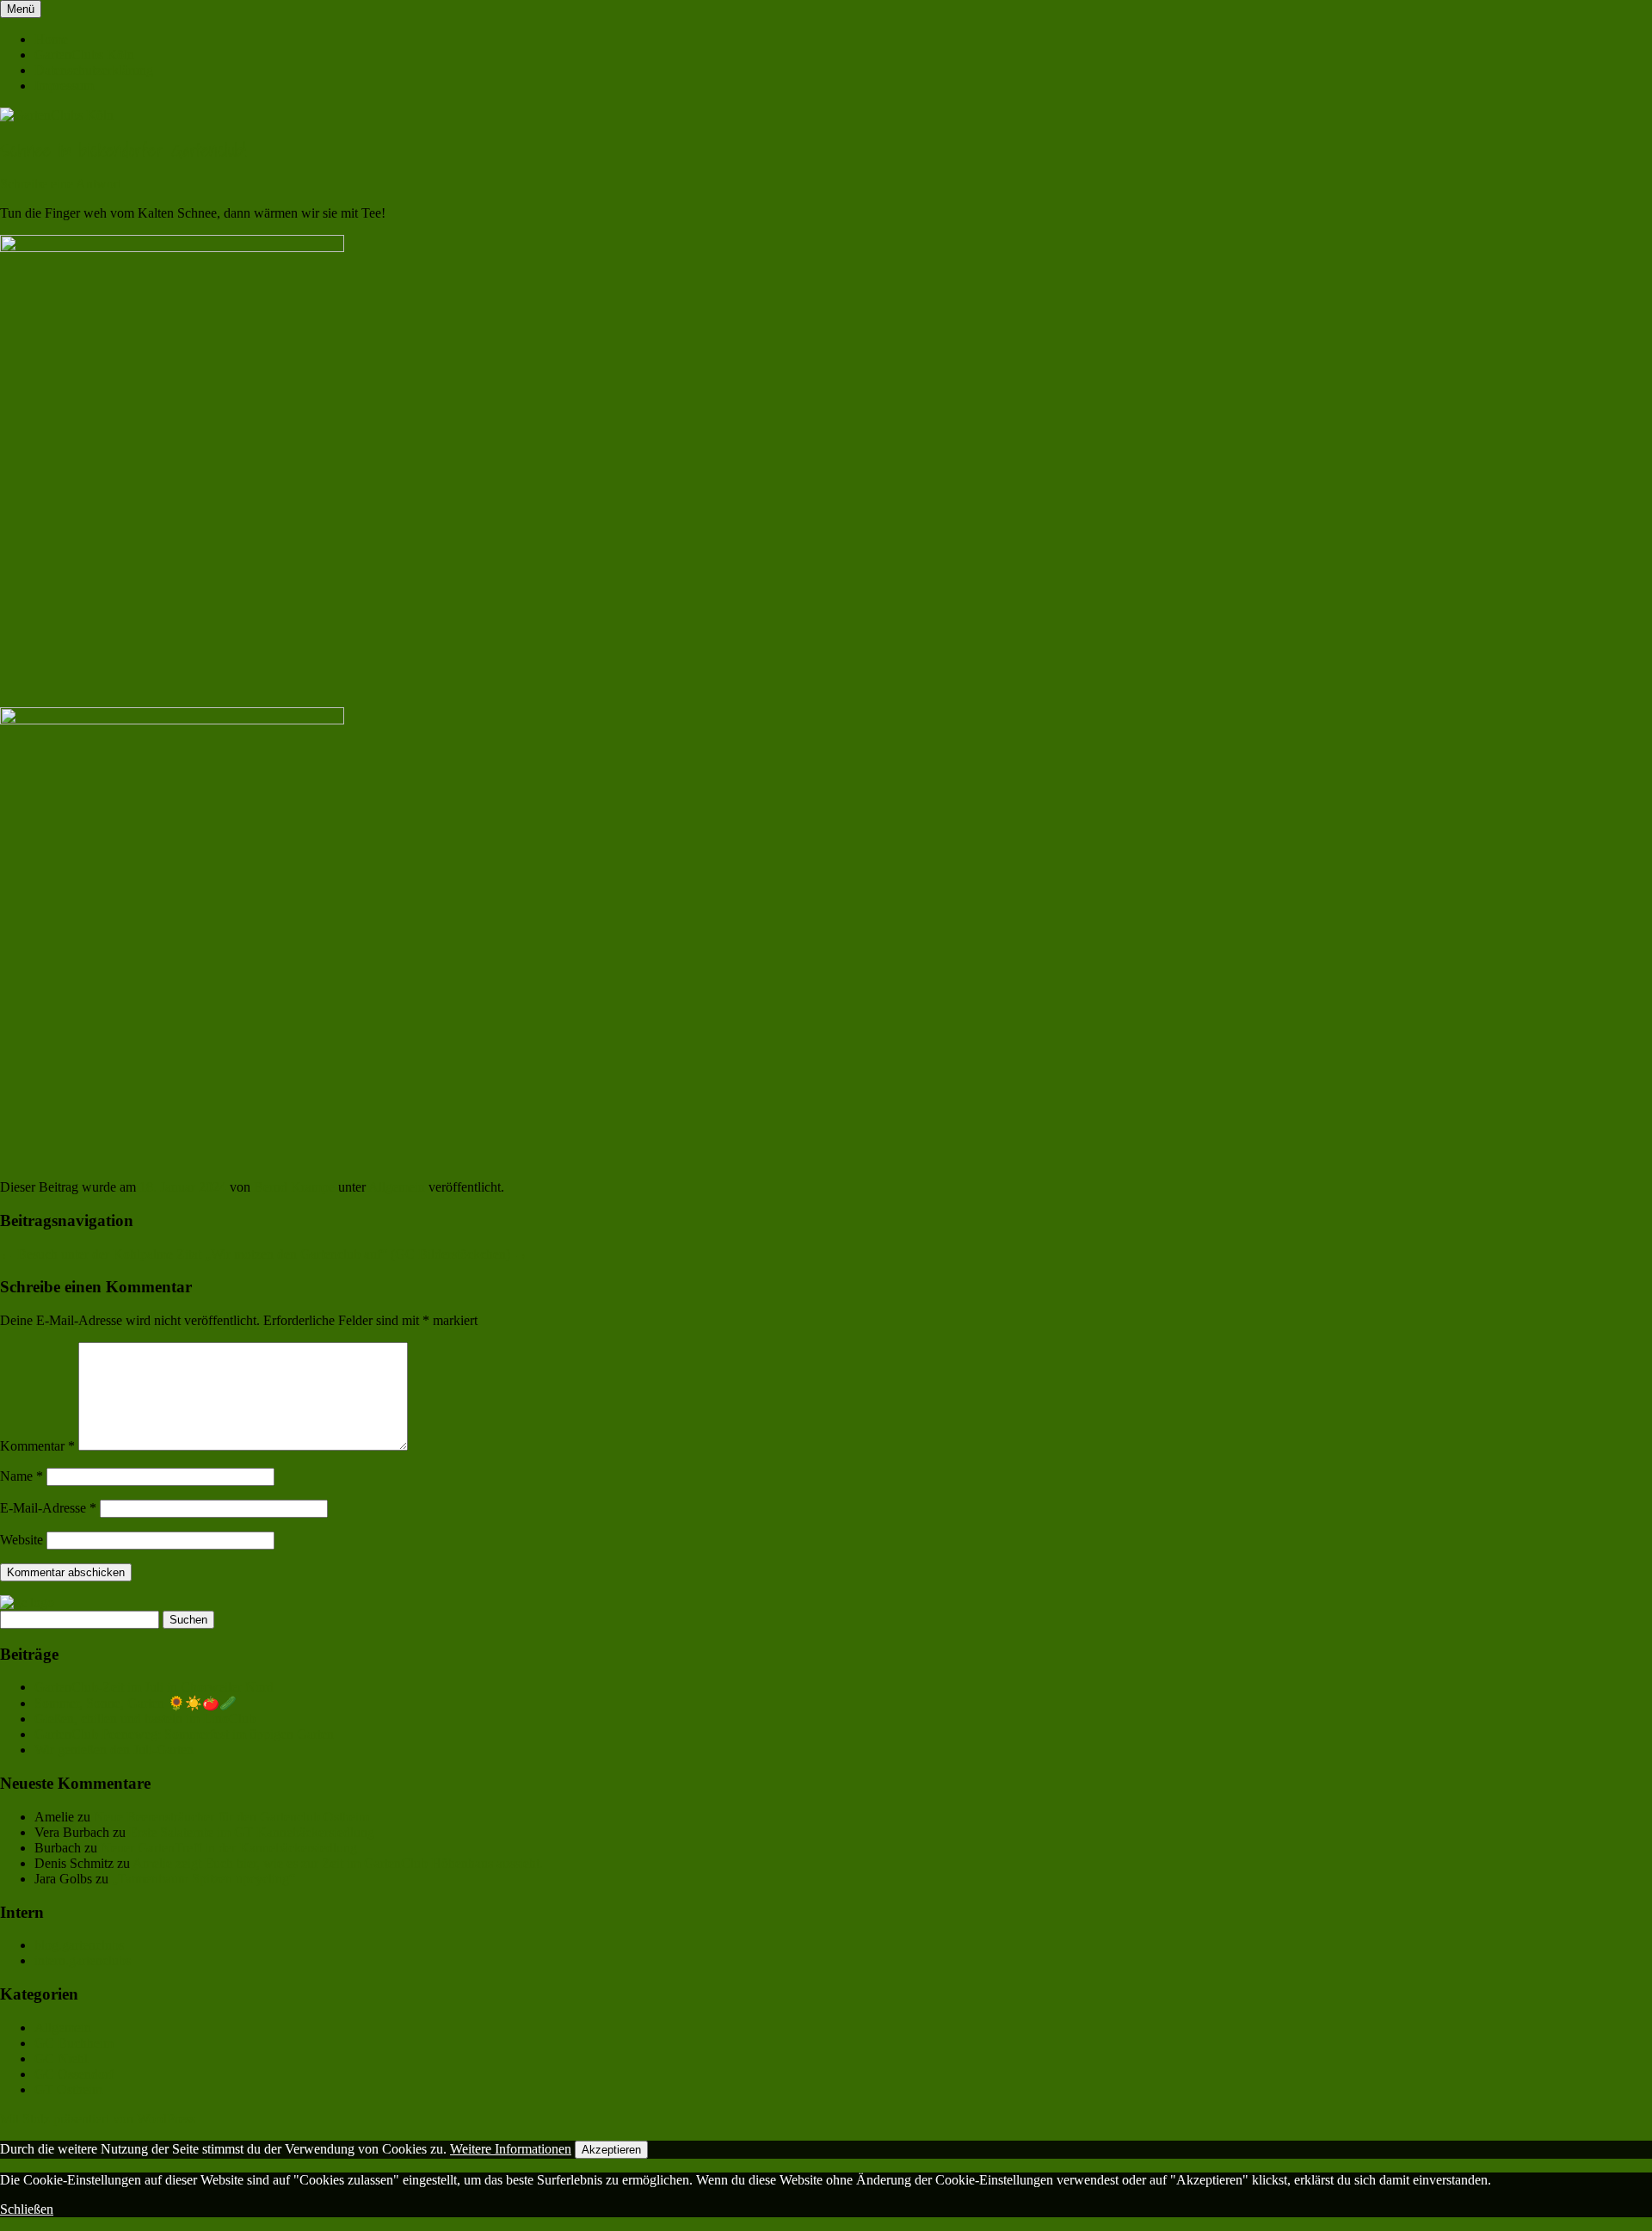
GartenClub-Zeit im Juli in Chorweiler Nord (154, 1687)
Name (22, 1476)
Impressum (64, 86)
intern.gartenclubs (83, 1960)
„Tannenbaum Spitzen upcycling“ (203, 1879)
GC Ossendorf (74, 2074)
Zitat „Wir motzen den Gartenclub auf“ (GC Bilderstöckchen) (352, 1254)
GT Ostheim (68, 2089)
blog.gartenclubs (79, 1945)
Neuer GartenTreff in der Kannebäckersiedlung (229, 1848)
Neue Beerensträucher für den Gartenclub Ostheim (231, 1817)
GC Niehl (61, 2058)
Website (22, 1540)
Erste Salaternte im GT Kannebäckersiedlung (252, 1832)
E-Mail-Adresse (48, 1508)
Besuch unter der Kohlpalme (86, 1254)
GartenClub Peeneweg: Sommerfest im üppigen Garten (184, 1734)
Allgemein (397, 1187)
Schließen (27, 2209)
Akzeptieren (611, 2150)
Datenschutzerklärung (94, 70)
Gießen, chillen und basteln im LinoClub (145, 1719)
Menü (21, 9)
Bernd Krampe (294, 1187)
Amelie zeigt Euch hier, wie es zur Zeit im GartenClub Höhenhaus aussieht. (338, 1863)
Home (51, 39)
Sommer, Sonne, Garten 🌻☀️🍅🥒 (136, 1703)
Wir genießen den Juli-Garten (114, 1750)
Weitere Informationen (511, 2149)
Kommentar (37, 1446)
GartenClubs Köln (84, 55)
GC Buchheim (74, 2043)
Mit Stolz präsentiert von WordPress (98, 2119)
